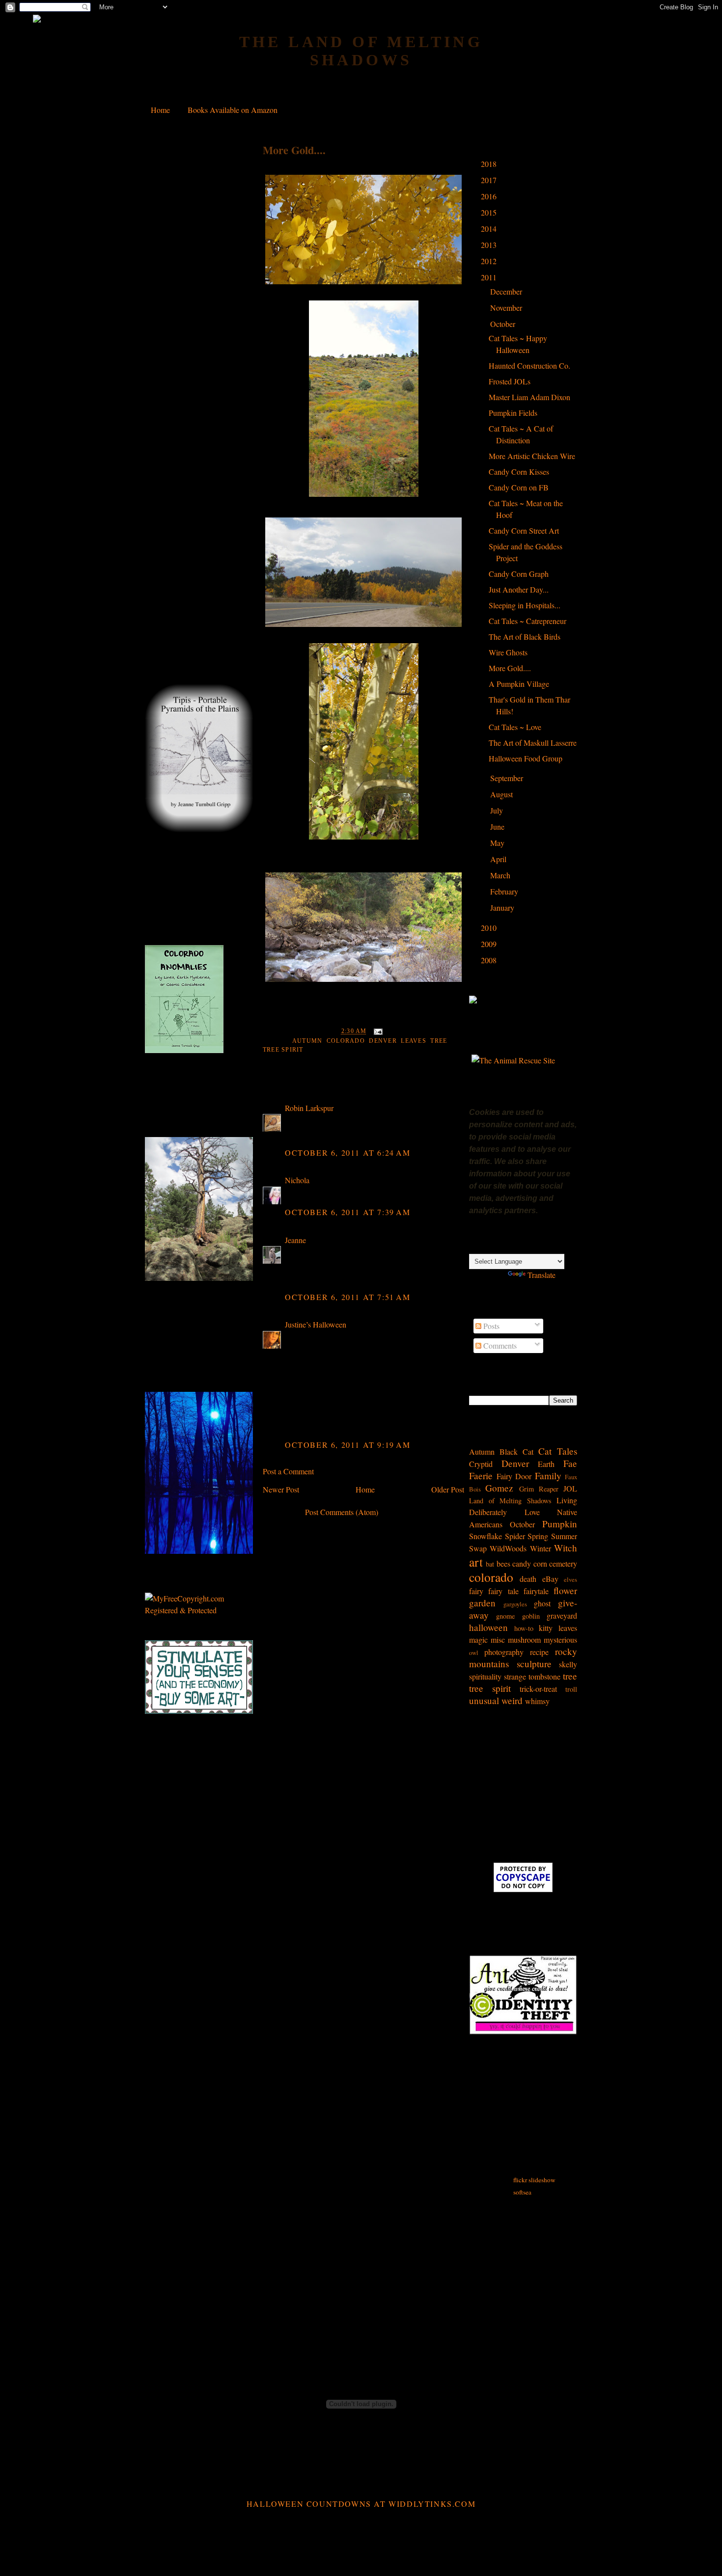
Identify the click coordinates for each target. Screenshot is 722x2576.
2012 (490, 261)
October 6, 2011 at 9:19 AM (348, 1445)
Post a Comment (288, 1471)
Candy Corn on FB (519, 487)
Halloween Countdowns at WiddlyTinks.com (361, 2504)
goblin (531, 1616)
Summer (564, 1536)
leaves (414, 1041)
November (507, 308)
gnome (505, 1616)
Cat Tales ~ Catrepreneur (528, 621)
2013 (490, 245)
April (499, 859)
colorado (346, 1041)
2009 (490, 944)
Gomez (499, 1488)
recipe (539, 1652)
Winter (541, 1548)
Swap (478, 1548)
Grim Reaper (539, 1489)
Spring (538, 1536)
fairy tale (503, 1591)
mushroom (524, 1640)
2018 (490, 164)
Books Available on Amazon (233, 110)
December (507, 291)
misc (498, 1640)
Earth (546, 1464)
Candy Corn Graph (519, 574)
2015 (490, 212)
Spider (515, 1536)
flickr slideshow (534, 2180)
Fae (570, 1463)
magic (478, 1640)
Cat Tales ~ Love (515, 727)
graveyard (562, 1615)
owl (474, 1653)
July (498, 810)
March (501, 875)
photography (504, 1652)
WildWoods (508, 1548)
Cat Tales (558, 1451)
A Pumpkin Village (519, 684)
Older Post (448, 1489)
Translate (541, 1275)
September (508, 778)
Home (160, 110)
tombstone (544, 1676)
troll (571, 1689)
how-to (524, 1628)
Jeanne (295, 1240)
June (498, 827)
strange (515, 1676)
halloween (488, 1627)
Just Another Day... (519, 589)
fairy (476, 1591)
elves (570, 1579)
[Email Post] (377, 1031)
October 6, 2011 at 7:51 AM (348, 1297)
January (503, 908)
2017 (490, 180)
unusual (484, 1700)
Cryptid (481, 1464)
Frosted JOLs (510, 381)
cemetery (563, 1563)
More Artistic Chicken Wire (532, 456)
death (528, 1579)
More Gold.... (294, 150)
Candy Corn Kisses (519, 472)
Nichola (297, 1180)
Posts (490, 1326)
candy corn (529, 1563)
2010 (490, 928)
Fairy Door (514, 1476)
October (504, 324)
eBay (550, 1579)
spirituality (485, 1676)
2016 (490, 196)
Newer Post (281, 1489)
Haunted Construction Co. (529, 366)
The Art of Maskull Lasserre (533, 743)
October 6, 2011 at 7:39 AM (348, 1212)
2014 (490, 229)
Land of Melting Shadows (510, 1501)
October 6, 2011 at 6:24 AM (348, 1152)
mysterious (560, 1640)
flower (565, 1590)
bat (490, 1564)
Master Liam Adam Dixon (529, 397)
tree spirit (283, 1050)
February (505, 891)
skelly (568, 1664)
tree (439, 1041)
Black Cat (516, 1451)
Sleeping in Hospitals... (525, 605)
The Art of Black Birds (525, 637)
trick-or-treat (538, 1689)
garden (482, 1603)
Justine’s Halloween (316, 1324)
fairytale (536, 1591)
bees (503, 1563)
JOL (570, 1488)
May (498, 843)
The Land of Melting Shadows (361, 51)
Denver (383, 1041)
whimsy (537, 1701)
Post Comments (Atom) (342, 1512)
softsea (522, 2192)
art (476, 1562)
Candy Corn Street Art (524, 530)
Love (532, 1512)
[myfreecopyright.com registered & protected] (199, 1610)
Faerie (481, 1476)
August (502, 794)
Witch (566, 1548)
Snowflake (486, 1536)
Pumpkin (560, 1524)
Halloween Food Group (526, 758)
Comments (499, 1345)
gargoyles (515, 1604)
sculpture (534, 1664)
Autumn (307, 1041)
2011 (490, 277)
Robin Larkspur (309, 1108)
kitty (546, 1628)
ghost (542, 1603)
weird (512, 1700)
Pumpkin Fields (513, 413)
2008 (490, 960)
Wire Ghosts (508, 652)
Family (548, 1476)
